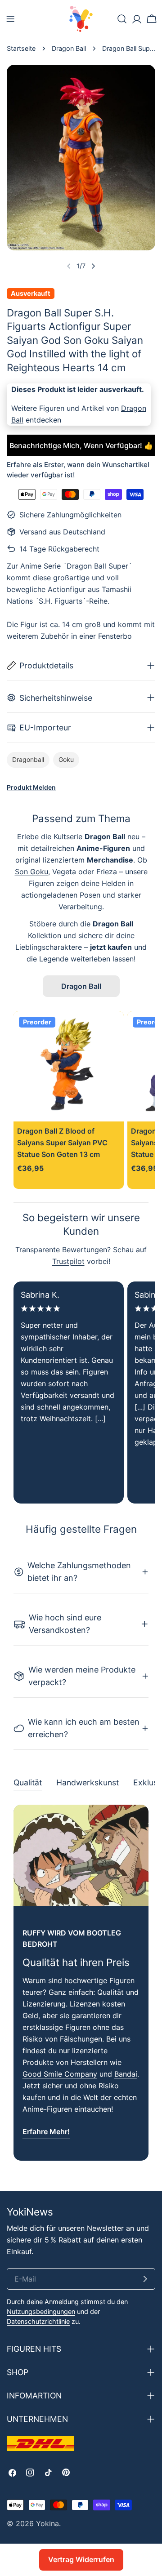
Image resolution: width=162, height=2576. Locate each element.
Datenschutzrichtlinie (38, 2321)
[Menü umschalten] (10, 19)
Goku (66, 759)
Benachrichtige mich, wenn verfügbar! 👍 (81, 445)
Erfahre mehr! (46, 2131)
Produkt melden (31, 787)
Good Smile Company (60, 2074)
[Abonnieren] (145, 2279)
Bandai (126, 2074)
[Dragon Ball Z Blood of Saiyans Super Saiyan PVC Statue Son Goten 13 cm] (69, 1066)
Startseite (21, 48)
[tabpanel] (81, 1983)
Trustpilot (68, 1261)
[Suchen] (122, 19)
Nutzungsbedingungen (41, 2311)
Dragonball (28, 759)
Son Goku (31, 872)
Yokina (47, 2523)
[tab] (28, 1784)
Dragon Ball (69, 48)
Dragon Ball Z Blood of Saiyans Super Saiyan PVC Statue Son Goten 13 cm (62, 1143)
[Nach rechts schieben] (93, 266)
